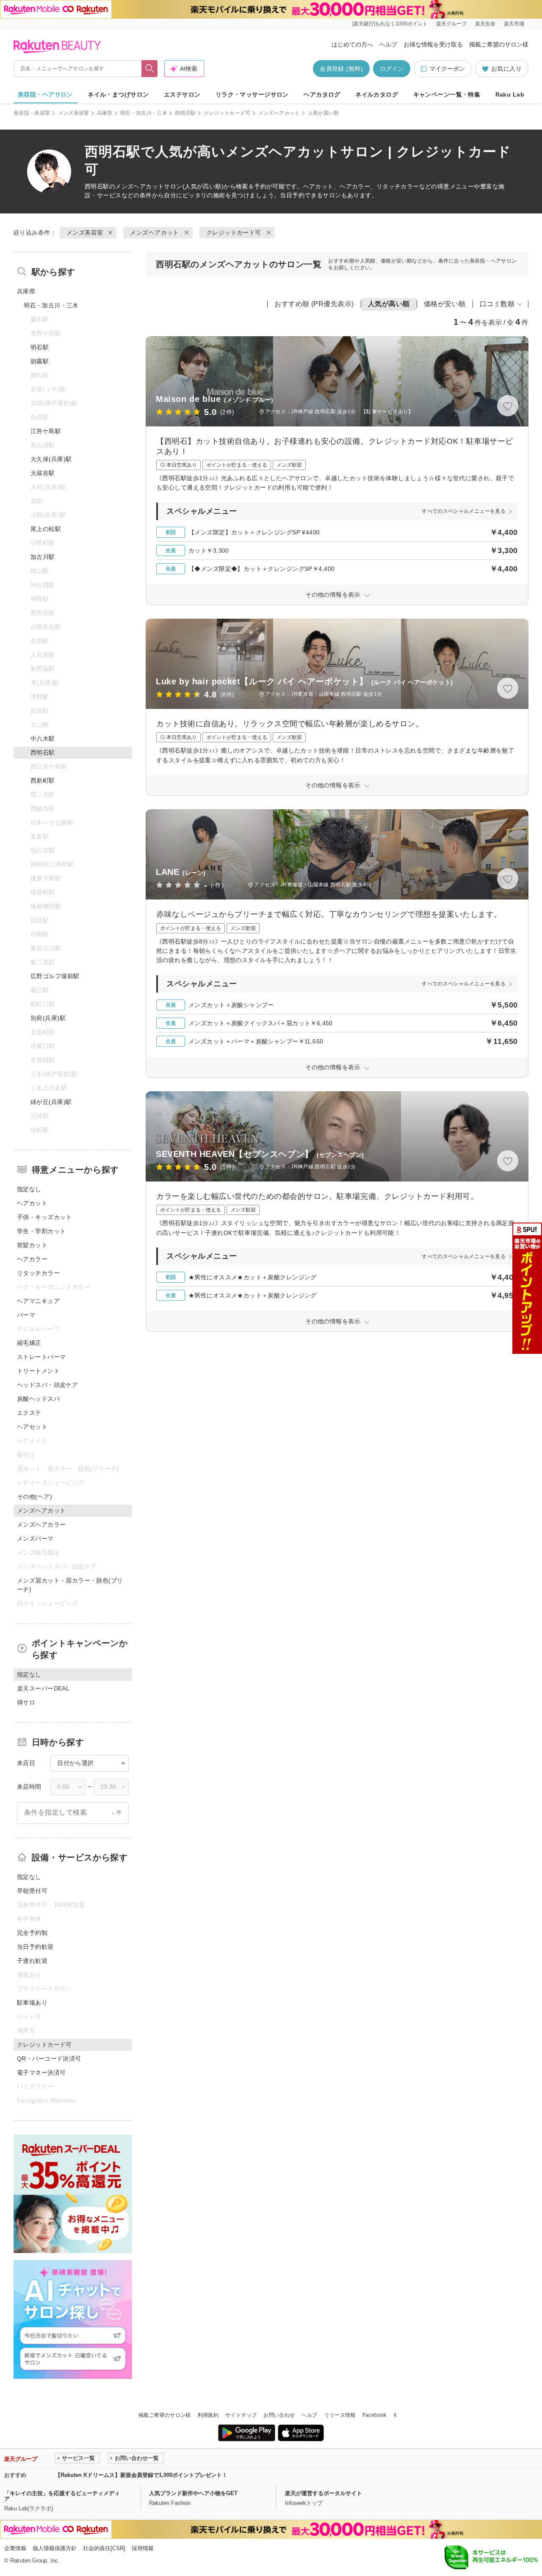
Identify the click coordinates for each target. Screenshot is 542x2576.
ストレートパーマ (41, 1357)
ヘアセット (32, 1427)
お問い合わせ (279, 2415)
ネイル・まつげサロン (118, 94)
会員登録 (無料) (341, 69)
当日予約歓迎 (35, 1947)
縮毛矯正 (29, 1343)
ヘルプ (388, 44)
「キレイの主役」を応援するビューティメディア (62, 2496)
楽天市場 (514, 24)
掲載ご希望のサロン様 (499, 44)
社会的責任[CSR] (104, 2548)
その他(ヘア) (35, 1497)
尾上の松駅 (46, 529)
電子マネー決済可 (41, 2072)
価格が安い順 (445, 304)
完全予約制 (32, 1933)
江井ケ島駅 (46, 431)
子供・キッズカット (44, 1217)
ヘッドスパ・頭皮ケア (47, 1385)
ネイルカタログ (377, 94)
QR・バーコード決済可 (49, 2059)
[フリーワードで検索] (150, 69)
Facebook (375, 2415)
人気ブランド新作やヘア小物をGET (193, 2493)
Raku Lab (510, 94)
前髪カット (32, 1245)
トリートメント (38, 1371)
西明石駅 (185, 113)
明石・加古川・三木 (144, 113)
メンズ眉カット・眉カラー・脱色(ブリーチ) (70, 1585)
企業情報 (15, 2548)
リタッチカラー (38, 1273)
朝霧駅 (40, 361)
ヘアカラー (32, 1259)
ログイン (392, 69)
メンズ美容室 (74, 113)
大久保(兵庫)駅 (51, 459)
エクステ (29, 1413)
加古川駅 (43, 557)
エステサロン (182, 94)
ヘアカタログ (322, 94)
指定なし (29, 1189)
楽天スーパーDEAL (43, 1688)
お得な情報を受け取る (433, 44)
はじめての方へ (352, 44)
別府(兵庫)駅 (48, 1018)
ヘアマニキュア (38, 1301)
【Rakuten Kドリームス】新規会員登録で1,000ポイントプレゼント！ (141, 2475)
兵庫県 (105, 113)
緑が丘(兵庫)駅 (51, 1102)
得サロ (26, 1702)
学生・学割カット (41, 1231)
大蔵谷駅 (43, 473)
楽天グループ (451, 24)
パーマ (26, 1315)
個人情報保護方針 (55, 2548)
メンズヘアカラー (41, 1525)
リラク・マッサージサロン (252, 94)
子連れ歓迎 (32, 1961)
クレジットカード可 (227, 113)
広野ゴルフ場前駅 (55, 976)
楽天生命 (485, 24)
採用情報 (143, 2548)
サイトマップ (241, 2415)
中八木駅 (43, 739)
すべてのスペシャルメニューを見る (464, 511)
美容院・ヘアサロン (45, 94)
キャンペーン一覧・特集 (447, 94)
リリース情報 (340, 2415)
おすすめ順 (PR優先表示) (314, 304)
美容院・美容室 (32, 113)
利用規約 (208, 2415)
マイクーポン (447, 69)
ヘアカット (32, 1203)
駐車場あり (32, 2003)
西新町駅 (43, 780)
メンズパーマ (35, 1538)
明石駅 (40, 347)
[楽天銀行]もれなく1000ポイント (390, 24)
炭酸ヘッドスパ (38, 1399)
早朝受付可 (32, 1891)
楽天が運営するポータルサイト (324, 2493)
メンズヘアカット (279, 113)
